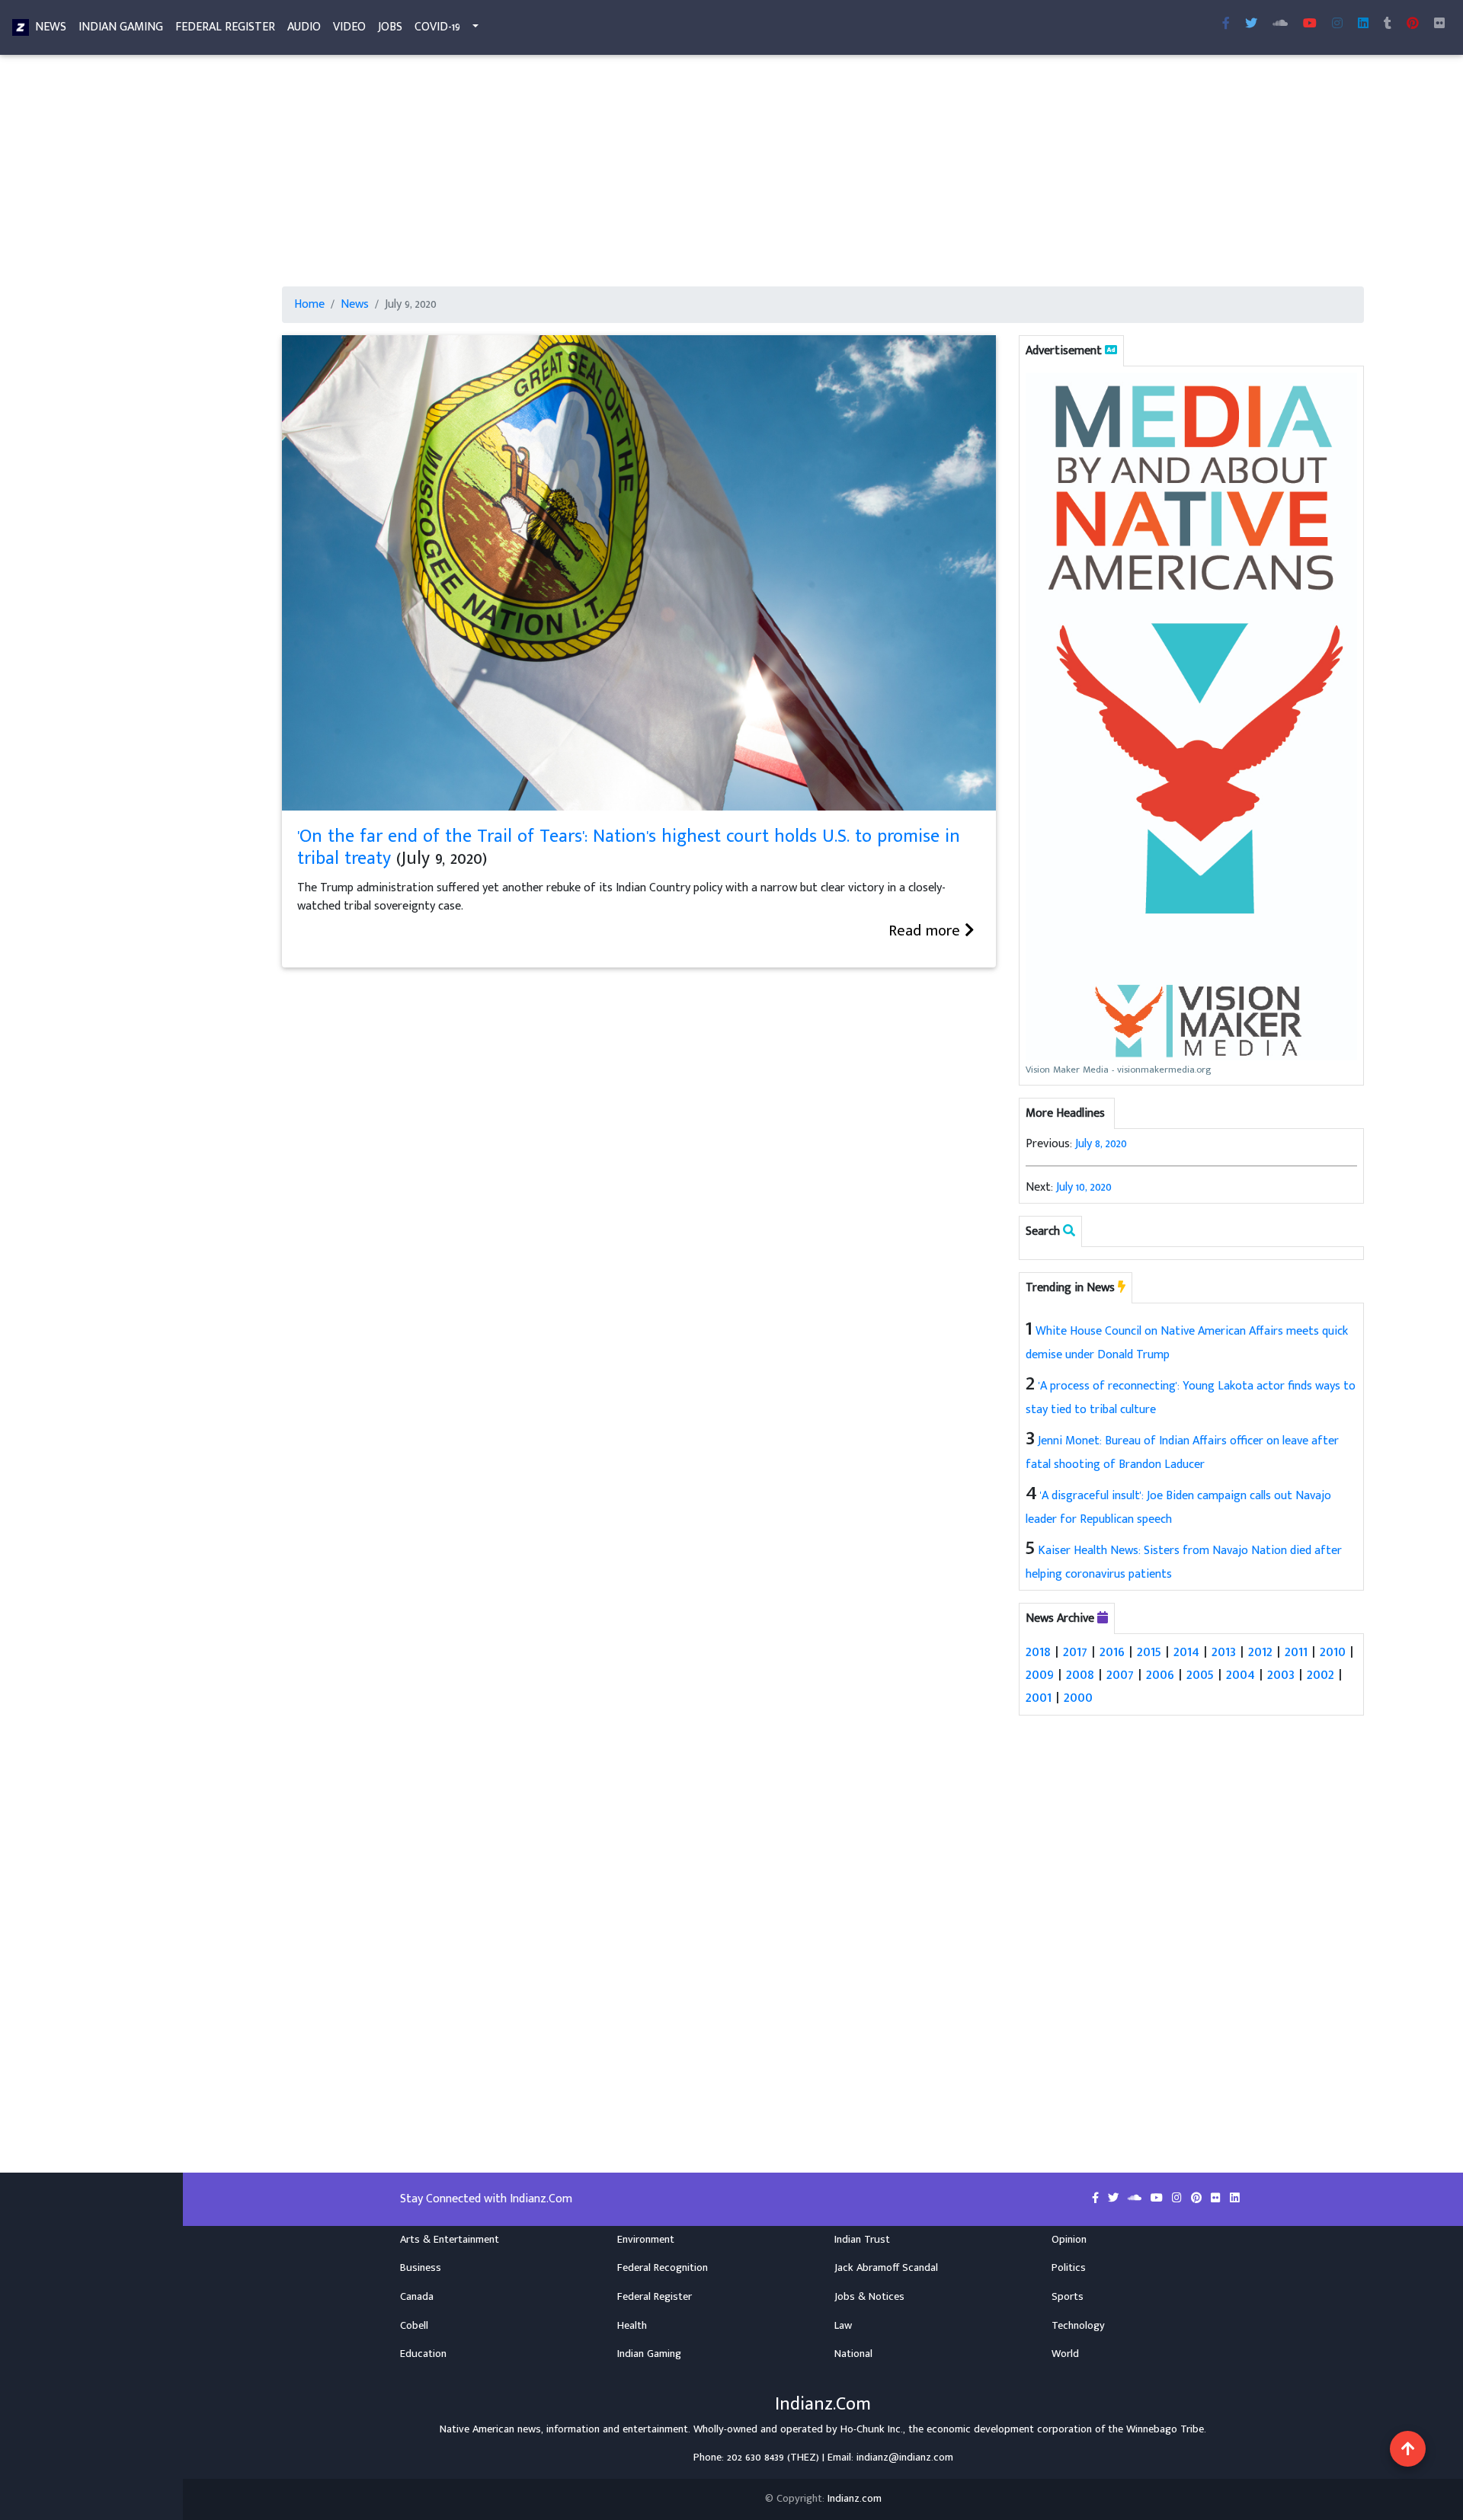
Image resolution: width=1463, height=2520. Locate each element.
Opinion (1069, 2240)
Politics (1069, 2268)
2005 (1200, 1674)
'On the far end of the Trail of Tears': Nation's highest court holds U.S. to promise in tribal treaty (629, 847)
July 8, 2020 (1101, 1144)
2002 (1321, 1674)
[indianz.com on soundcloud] (1136, 2199)
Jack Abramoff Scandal (886, 2268)
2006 (1160, 1674)
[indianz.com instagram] (1337, 24)
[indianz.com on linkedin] (1235, 2199)
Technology (1078, 2326)
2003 (1281, 1674)
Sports (1068, 2297)
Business (421, 2268)
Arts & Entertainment (450, 2240)
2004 (1241, 1674)
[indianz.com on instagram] (1178, 2199)
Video (349, 27)
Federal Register (225, 27)
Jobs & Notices (869, 2297)
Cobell (414, 2326)
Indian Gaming (121, 27)
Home (309, 305)
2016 (1112, 1652)
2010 (1333, 1652)
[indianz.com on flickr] (1439, 24)
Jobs (390, 27)
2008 (1080, 1674)
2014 (1186, 1652)
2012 (1260, 1652)
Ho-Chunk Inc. (872, 2429)
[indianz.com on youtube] (1310, 24)
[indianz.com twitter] (1251, 24)
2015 (1149, 1652)
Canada (417, 2297)
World (1065, 2354)
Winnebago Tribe (1165, 2429)
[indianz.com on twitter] (1115, 2199)
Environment (646, 2240)
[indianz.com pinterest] (1413, 24)
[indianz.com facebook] (1226, 24)
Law (843, 2326)
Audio (304, 27)
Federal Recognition (663, 2268)
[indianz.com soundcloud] (1280, 24)
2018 (1038, 1652)
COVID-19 (437, 27)
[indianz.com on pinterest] (1198, 2199)
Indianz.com (855, 2499)
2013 (1224, 1652)
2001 (1039, 1697)
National (853, 2354)
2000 (1078, 1697)
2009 (1040, 1674)
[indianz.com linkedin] (1363, 24)
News (51, 27)
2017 (1075, 1652)
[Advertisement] (739, 174)
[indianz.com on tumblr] (1388, 24)
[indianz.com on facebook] (1097, 2199)
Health (632, 2326)
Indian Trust (862, 2240)
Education (423, 2354)
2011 (1296, 1652)
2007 (1120, 1674)
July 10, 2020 (1084, 1187)
